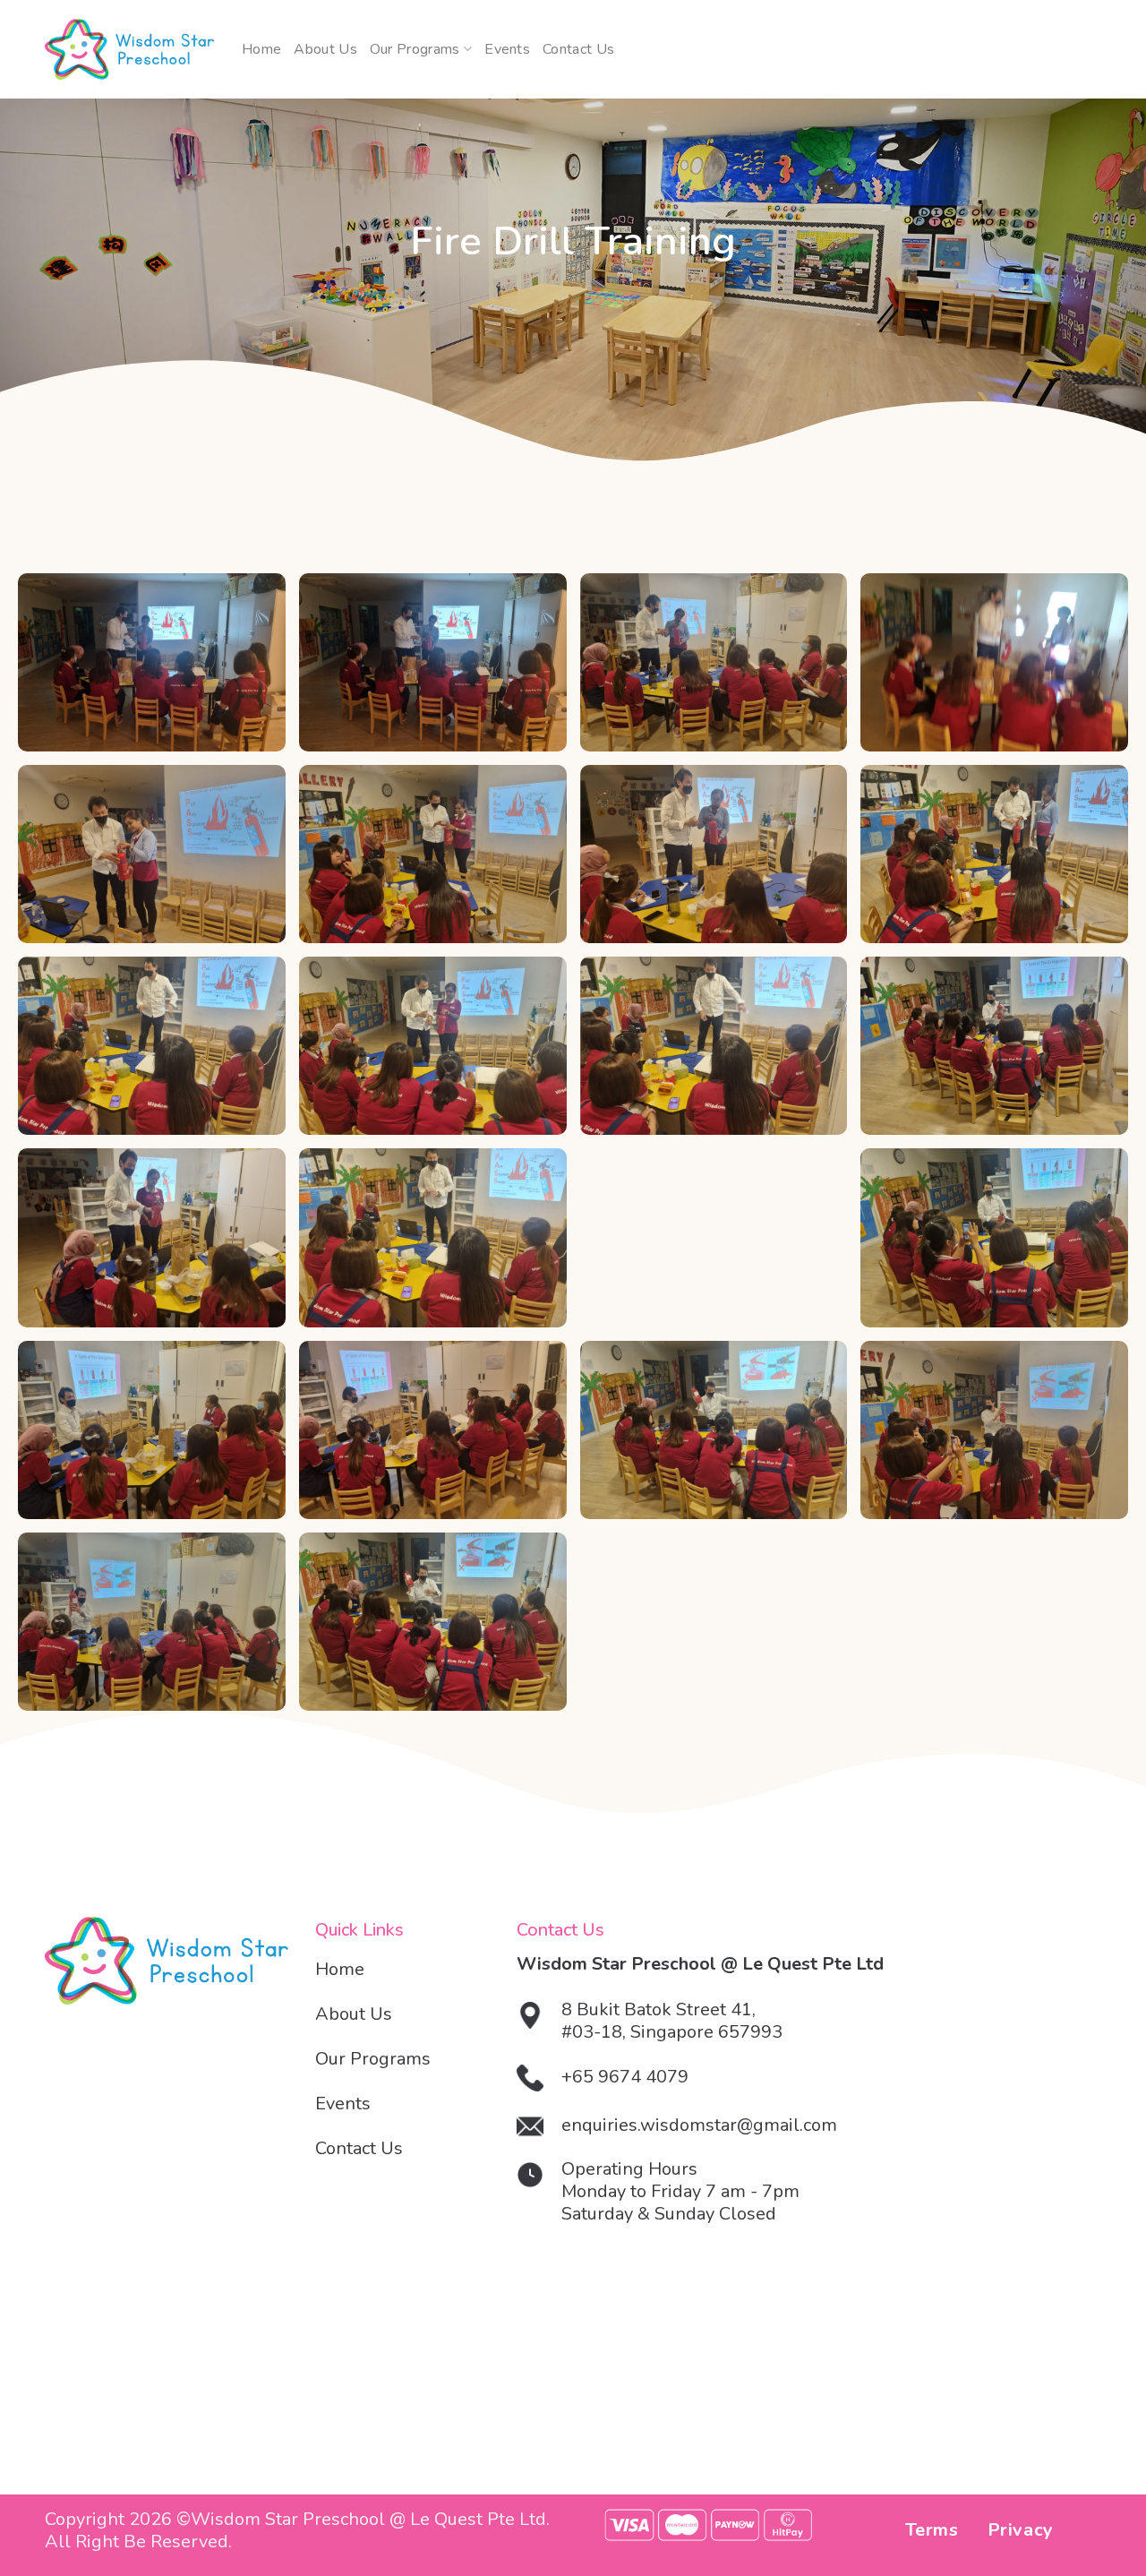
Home (261, 49)
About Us (325, 49)
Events (507, 49)
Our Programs (415, 49)
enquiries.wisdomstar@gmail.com (699, 2125)
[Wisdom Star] (130, 50)
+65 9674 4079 (625, 2077)
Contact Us (578, 49)
